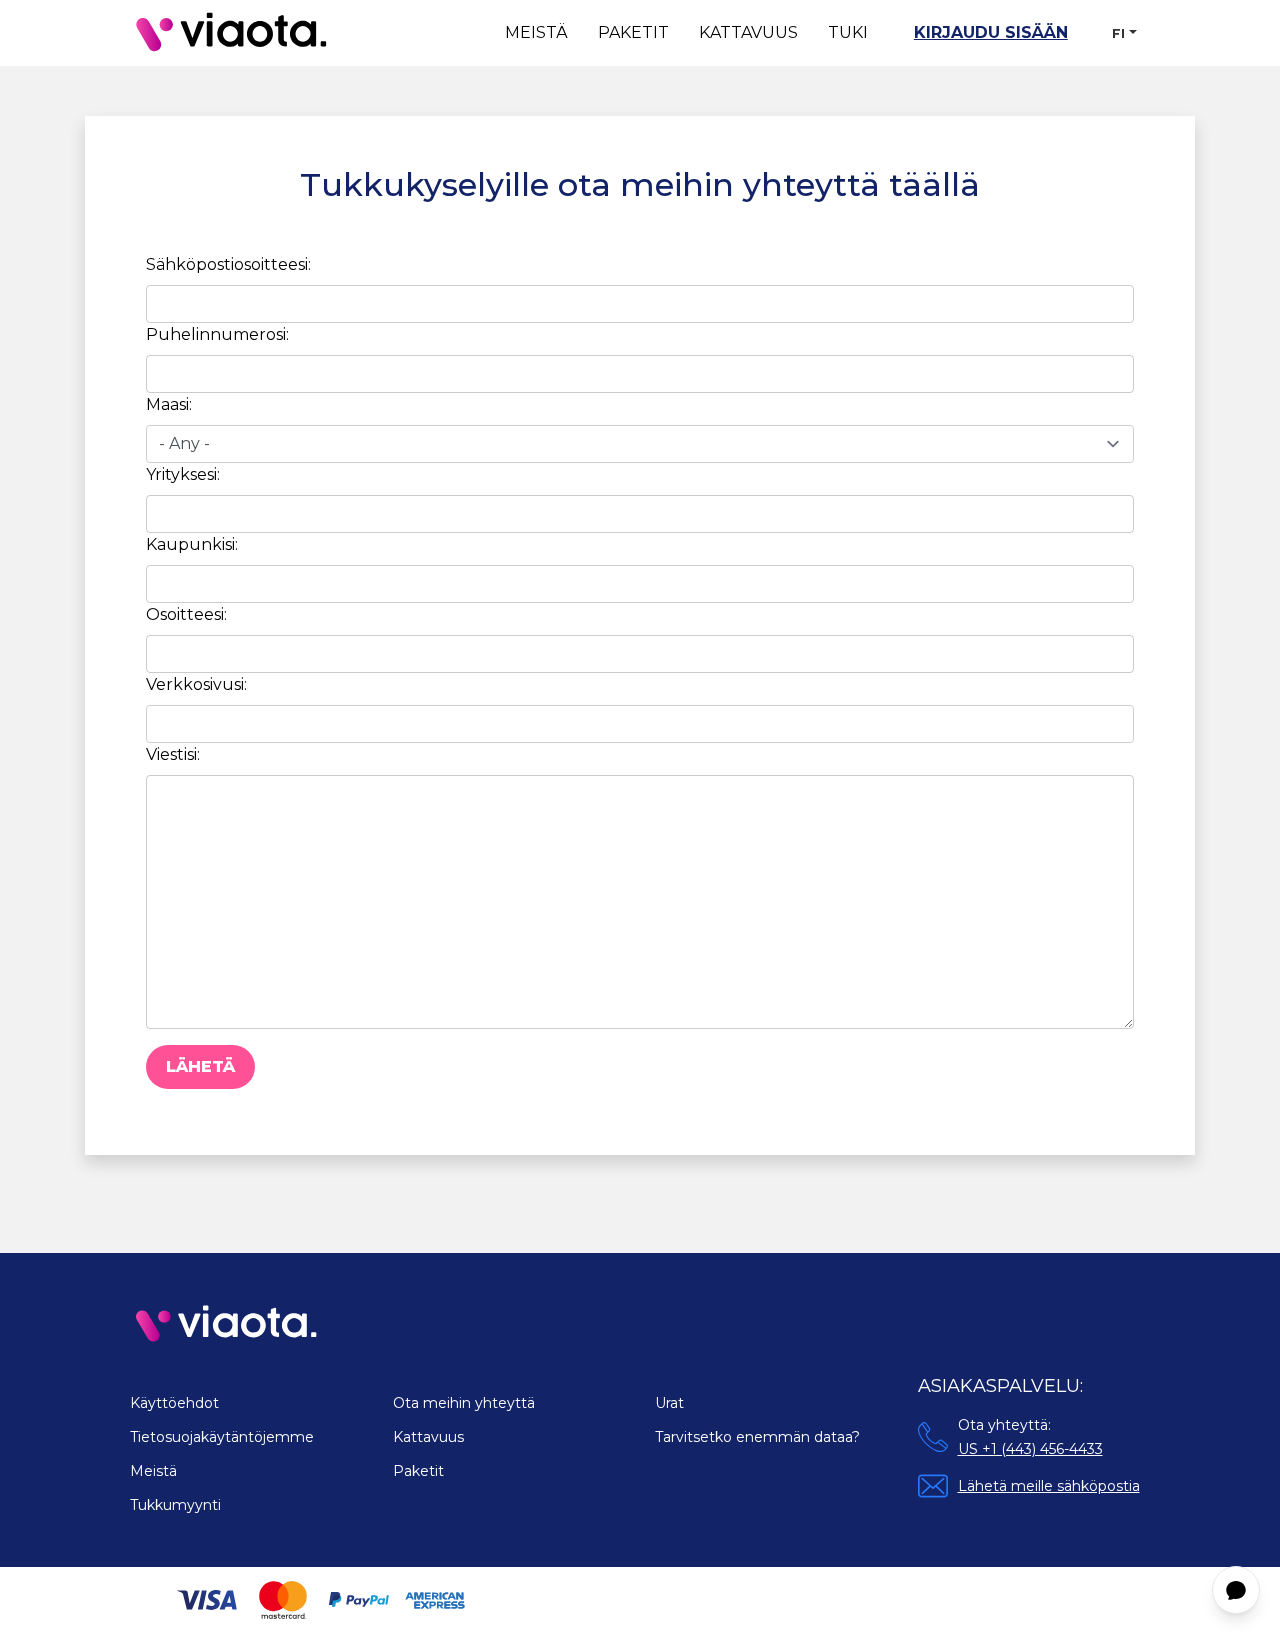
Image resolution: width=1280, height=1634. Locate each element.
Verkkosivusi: (196, 684)
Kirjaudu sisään (991, 32)
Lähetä (200, 1066)
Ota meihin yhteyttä (464, 1403)
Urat (669, 1403)
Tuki (848, 32)
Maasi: (169, 404)
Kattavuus (748, 32)
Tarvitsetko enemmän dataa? (757, 1437)
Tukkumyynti (175, 1505)
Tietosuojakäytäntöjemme (222, 1437)
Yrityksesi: (183, 474)
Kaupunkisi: (192, 544)
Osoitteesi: (186, 614)
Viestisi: (173, 754)
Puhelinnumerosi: (217, 334)
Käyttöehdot (174, 1403)
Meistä (536, 32)
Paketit (633, 32)
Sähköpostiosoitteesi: (228, 264)
